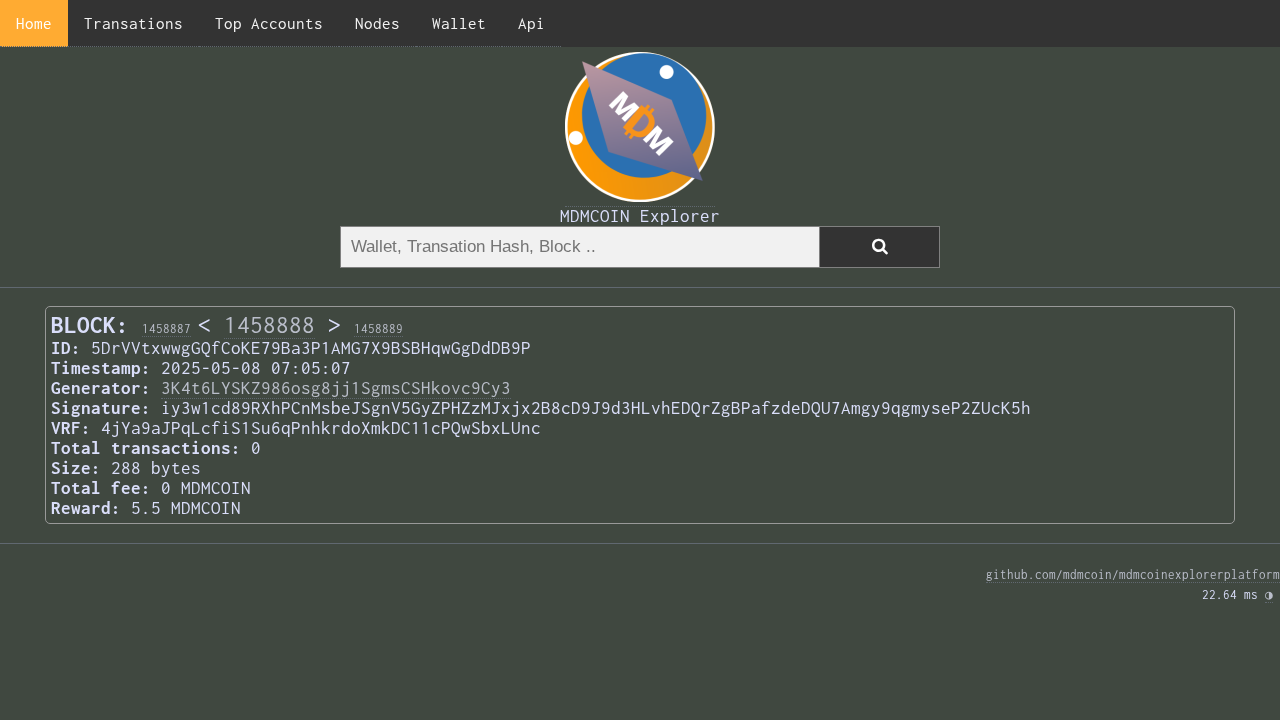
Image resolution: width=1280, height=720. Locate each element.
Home (34, 23)
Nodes (377, 23)
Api (531, 23)
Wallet (459, 23)
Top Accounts (269, 23)
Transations (133, 23)
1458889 (378, 329)
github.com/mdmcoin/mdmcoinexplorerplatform (1133, 575)
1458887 (166, 329)
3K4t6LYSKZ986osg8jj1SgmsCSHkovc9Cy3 (336, 388)
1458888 (269, 325)
